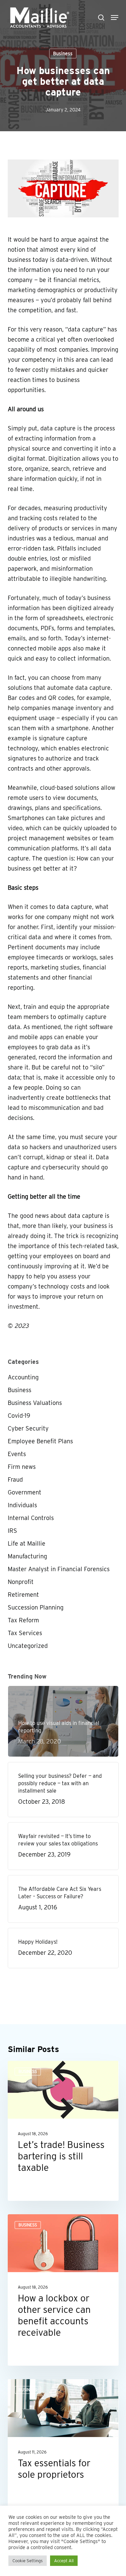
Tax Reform (23, 1620)
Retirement (23, 1595)
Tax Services (25, 1633)
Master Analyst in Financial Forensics (59, 1569)
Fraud (15, 1479)
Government (25, 1492)
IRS (12, 1531)
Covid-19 (19, 1416)
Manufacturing (27, 1556)
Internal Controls (31, 1518)
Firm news (22, 1467)
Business (63, 54)
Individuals (22, 1505)
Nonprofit (21, 1582)
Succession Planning (36, 1607)
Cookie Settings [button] (28, 2561)
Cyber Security (28, 1428)
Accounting (23, 1377)
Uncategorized (28, 1646)
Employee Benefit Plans (40, 1441)
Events (17, 1454)
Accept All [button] (64, 2561)
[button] (115, 17)
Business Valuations (35, 1403)
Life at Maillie (27, 1543)
